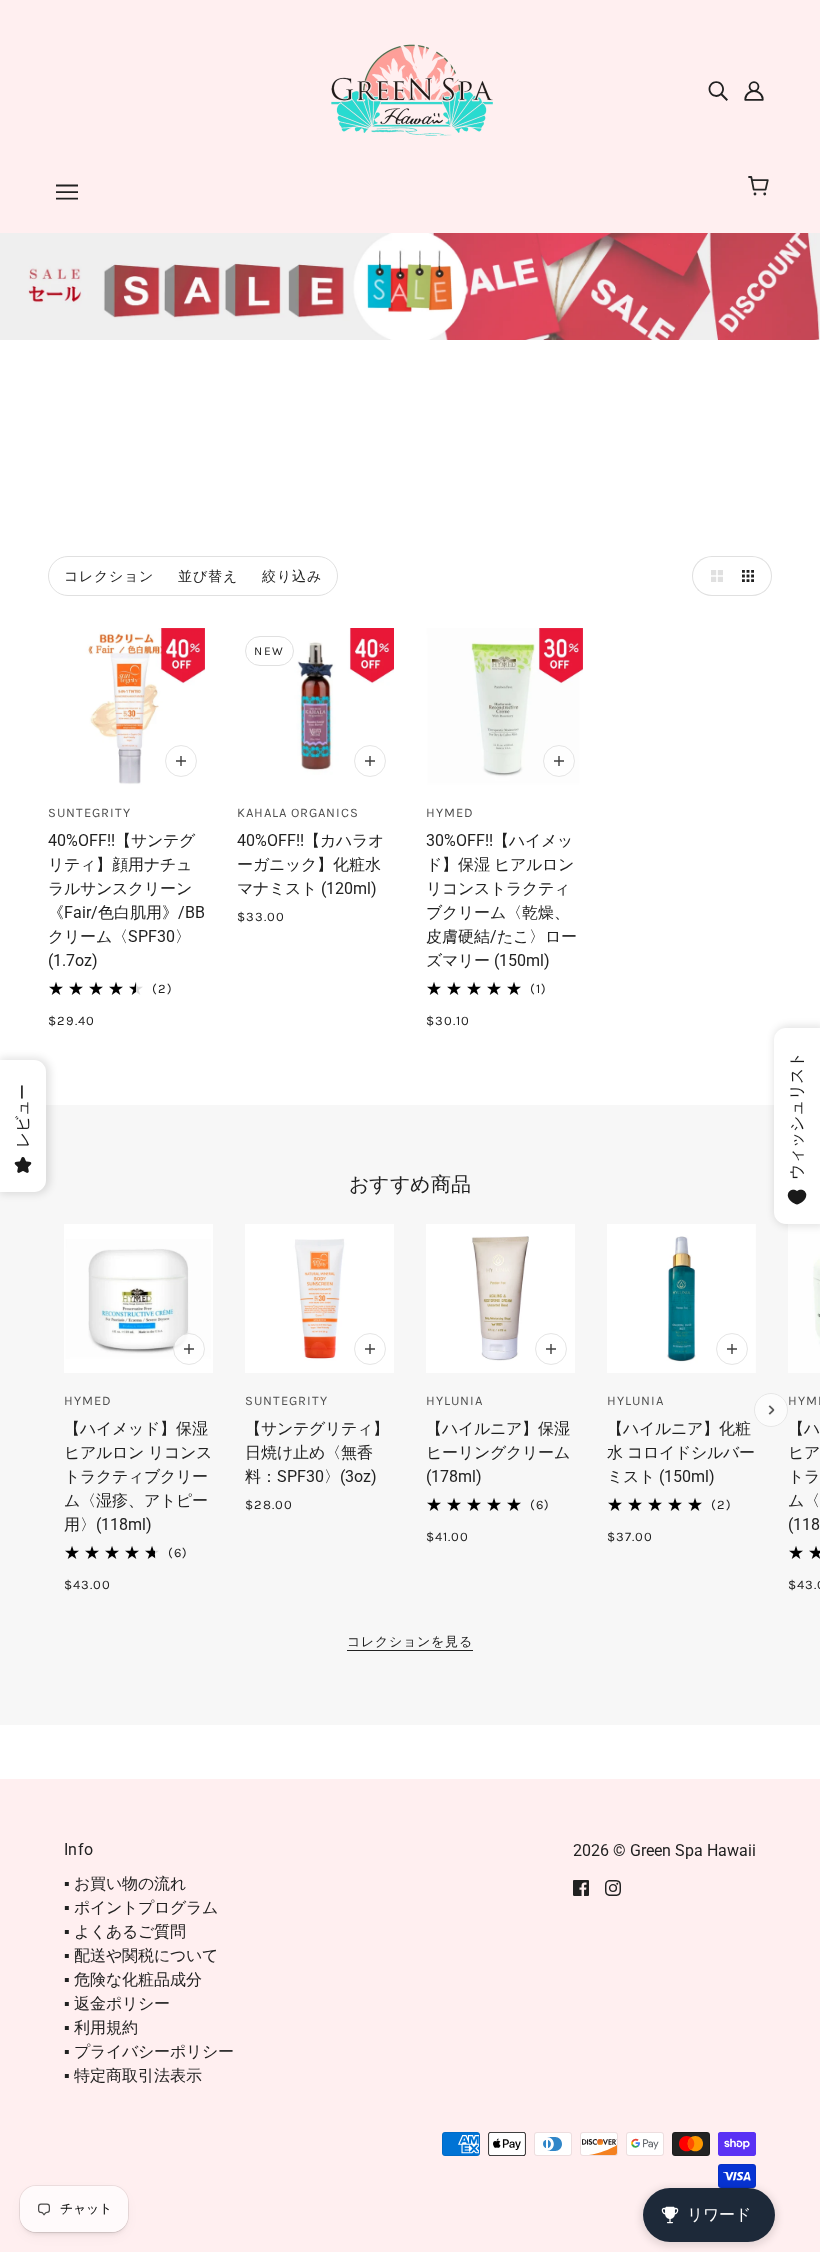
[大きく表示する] (712, 576)
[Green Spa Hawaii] (410, 88)
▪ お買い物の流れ (125, 1883)
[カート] (761, 187)
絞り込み (292, 576)
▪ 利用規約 (101, 2027)
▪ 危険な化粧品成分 (133, 1979)
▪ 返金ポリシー (117, 2003)
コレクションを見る (410, 1642)
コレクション (109, 576)
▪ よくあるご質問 (125, 1931)
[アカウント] (754, 90)
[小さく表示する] (752, 576)
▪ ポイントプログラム (141, 1907)
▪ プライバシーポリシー (149, 2051)
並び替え (208, 576)
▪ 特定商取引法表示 (133, 2075)
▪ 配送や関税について (141, 1955)
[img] (718, 90)
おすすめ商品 (410, 1184)
